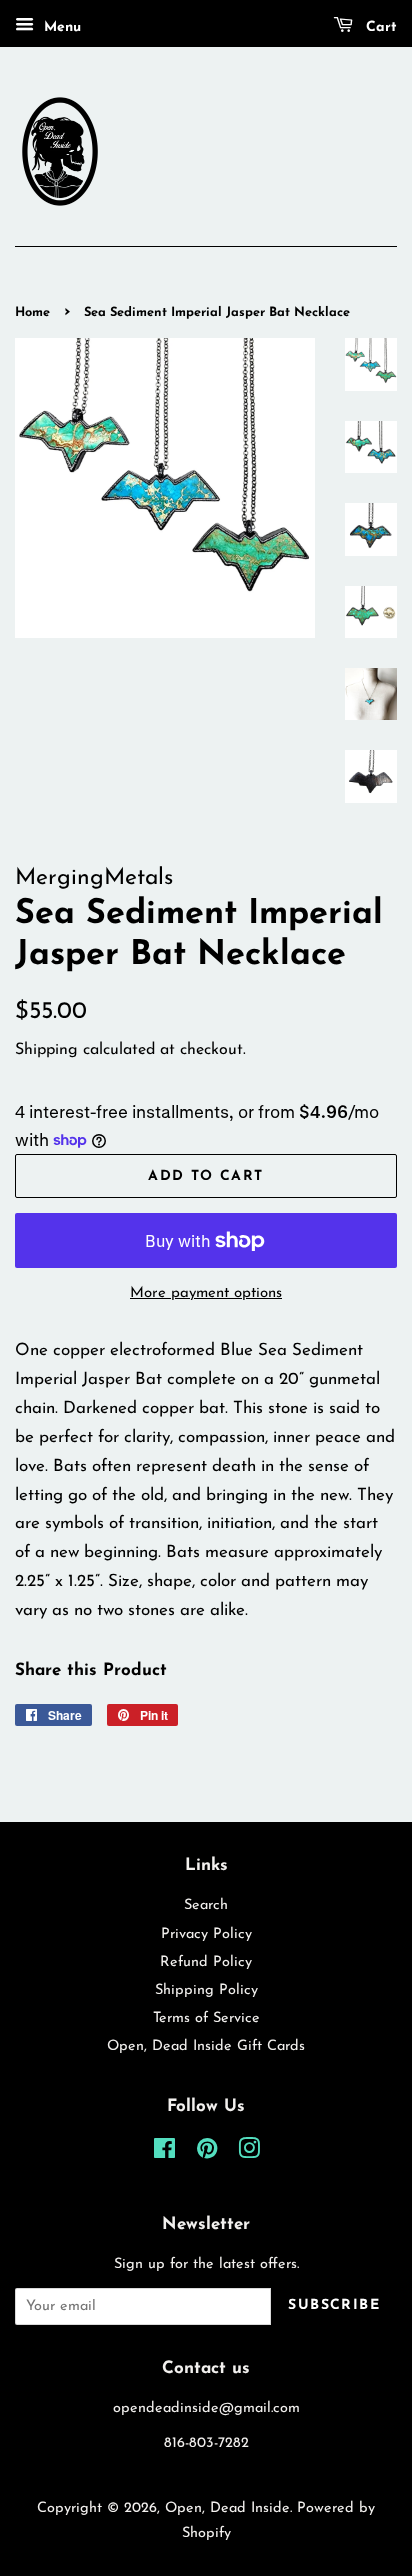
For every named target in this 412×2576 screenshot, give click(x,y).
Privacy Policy (206, 1934)
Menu (60, 27)
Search (206, 1905)
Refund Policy (206, 1962)
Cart (379, 27)
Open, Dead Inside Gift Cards (206, 2046)
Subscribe (334, 2305)
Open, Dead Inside (227, 2508)
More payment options (206, 1293)
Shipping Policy (206, 1990)
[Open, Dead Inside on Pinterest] (207, 2153)
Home (32, 312)
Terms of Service (206, 2018)
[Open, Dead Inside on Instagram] (249, 2153)
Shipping (46, 1050)
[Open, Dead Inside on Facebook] (164, 2153)
